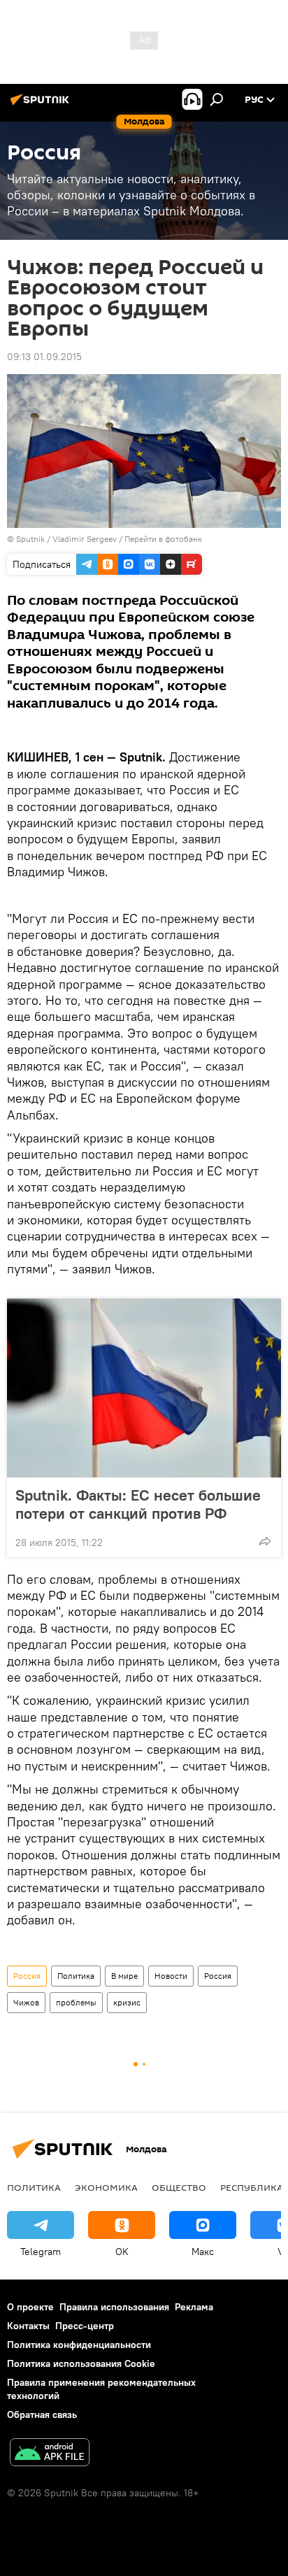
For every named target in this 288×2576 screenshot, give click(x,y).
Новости (171, 1976)
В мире (124, 1976)
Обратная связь (42, 2414)
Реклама (194, 2307)
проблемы (76, 2002)
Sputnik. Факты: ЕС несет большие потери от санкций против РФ (138, 1504)
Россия (27, 1976)
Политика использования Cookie (81, 2363)
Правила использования (114, 2307)
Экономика (106, 2187)
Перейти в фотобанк (163, 539)
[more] (265, 1541)
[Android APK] (50, 2454)
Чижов (26, 2002)
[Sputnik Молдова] (42, 105)
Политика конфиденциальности (79, 2345)
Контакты (28, 2326)
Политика (76, 1976)
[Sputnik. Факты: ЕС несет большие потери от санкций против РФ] (144, 1388)
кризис (127, 2002)
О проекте (30, 2307)
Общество (179, 2187)
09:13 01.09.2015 (44, 357)
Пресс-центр (85, 2326)
